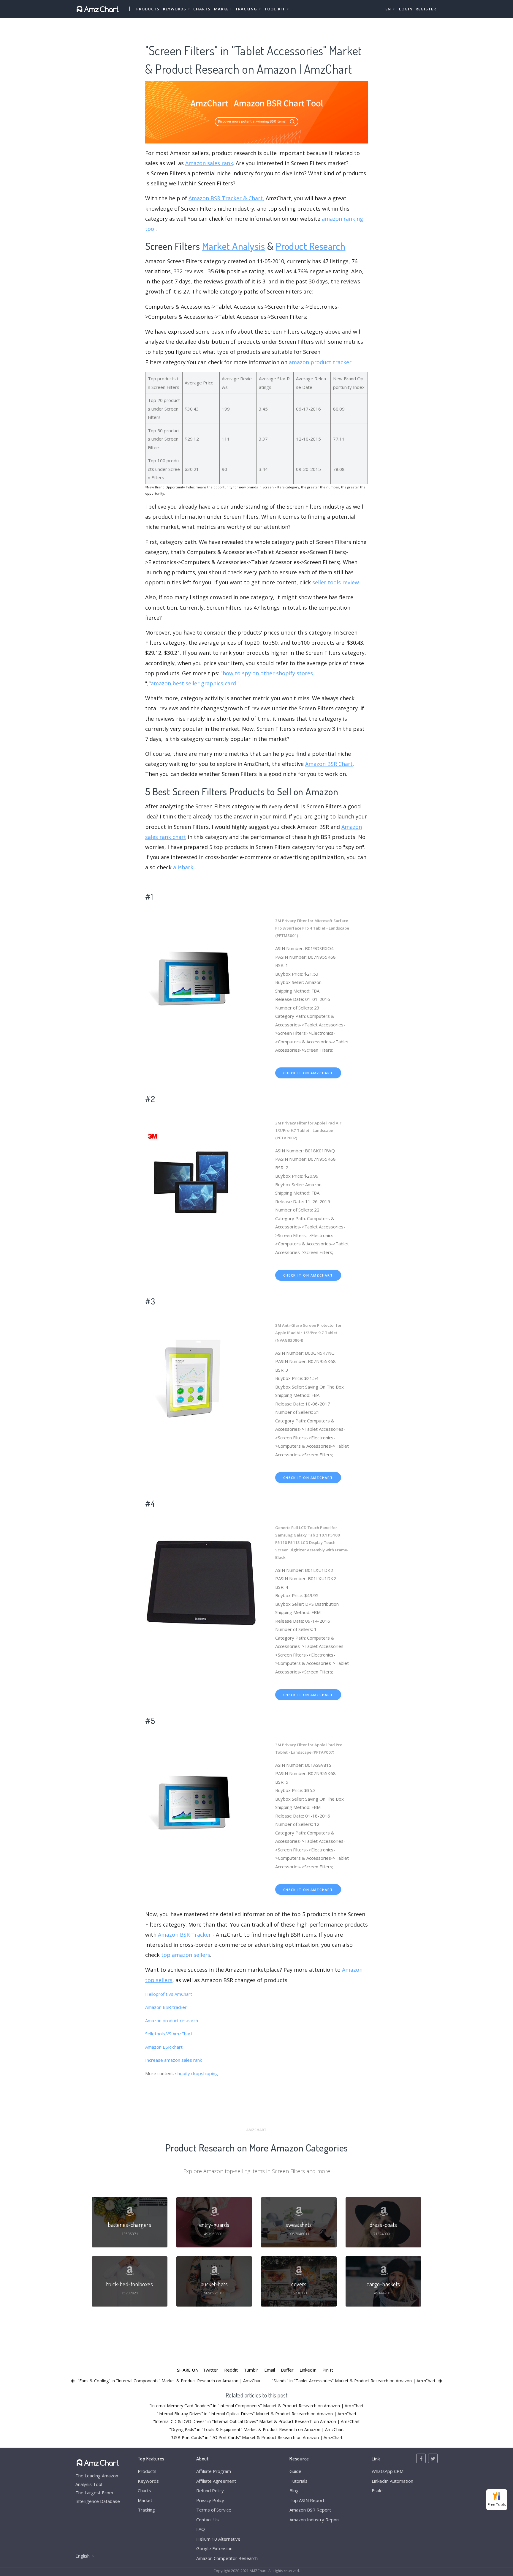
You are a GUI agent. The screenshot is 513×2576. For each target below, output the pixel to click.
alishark (183, 867)
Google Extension (214, 2548)
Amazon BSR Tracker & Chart (226, 198)
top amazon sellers (186, 1955)
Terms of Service (214, 2510)
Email (270, 2370)
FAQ (201, 2529)
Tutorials (299, 2481)
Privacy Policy (210, 2500)
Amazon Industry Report (315, 2520)
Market (223, 9)
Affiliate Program (214, 2471)
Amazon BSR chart (164, 2047)
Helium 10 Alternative (218, 2539)
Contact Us (208, 2520)
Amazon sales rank (209, 163)
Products (148, 9)
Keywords (148, 2481)
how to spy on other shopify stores (268, 673)
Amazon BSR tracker (166, 2007)
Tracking (146, 2510)
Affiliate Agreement (216, 2481)
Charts (202, 9)
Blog (294, 2490)
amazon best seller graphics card (193, 683)
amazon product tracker (320, 362)
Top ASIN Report (307, 2500)
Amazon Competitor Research (227, 2558)
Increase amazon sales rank (174, 2060)
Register (426, 9)
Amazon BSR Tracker (185, 1935)
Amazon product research (172, 2020)
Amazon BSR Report (310, 2510)
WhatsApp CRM (388, 2471)
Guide (295, 2471)
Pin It (328, 2370)
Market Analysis (234, 246)
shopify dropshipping (197, 2073)
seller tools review (336, 582)
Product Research (311, 246)
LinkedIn (308, 2370)
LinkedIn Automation (392, 2481)
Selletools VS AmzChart (169, 2034)
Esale (377, 2490)
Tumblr (251, 2370)
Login (406, 9)
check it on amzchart (308, 1073)
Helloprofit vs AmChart (169, 1994)
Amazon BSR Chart (329, 764)
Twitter (210, 2370)
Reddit (231, 2370)
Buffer (287, 2370)
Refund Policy (210, 2490)
